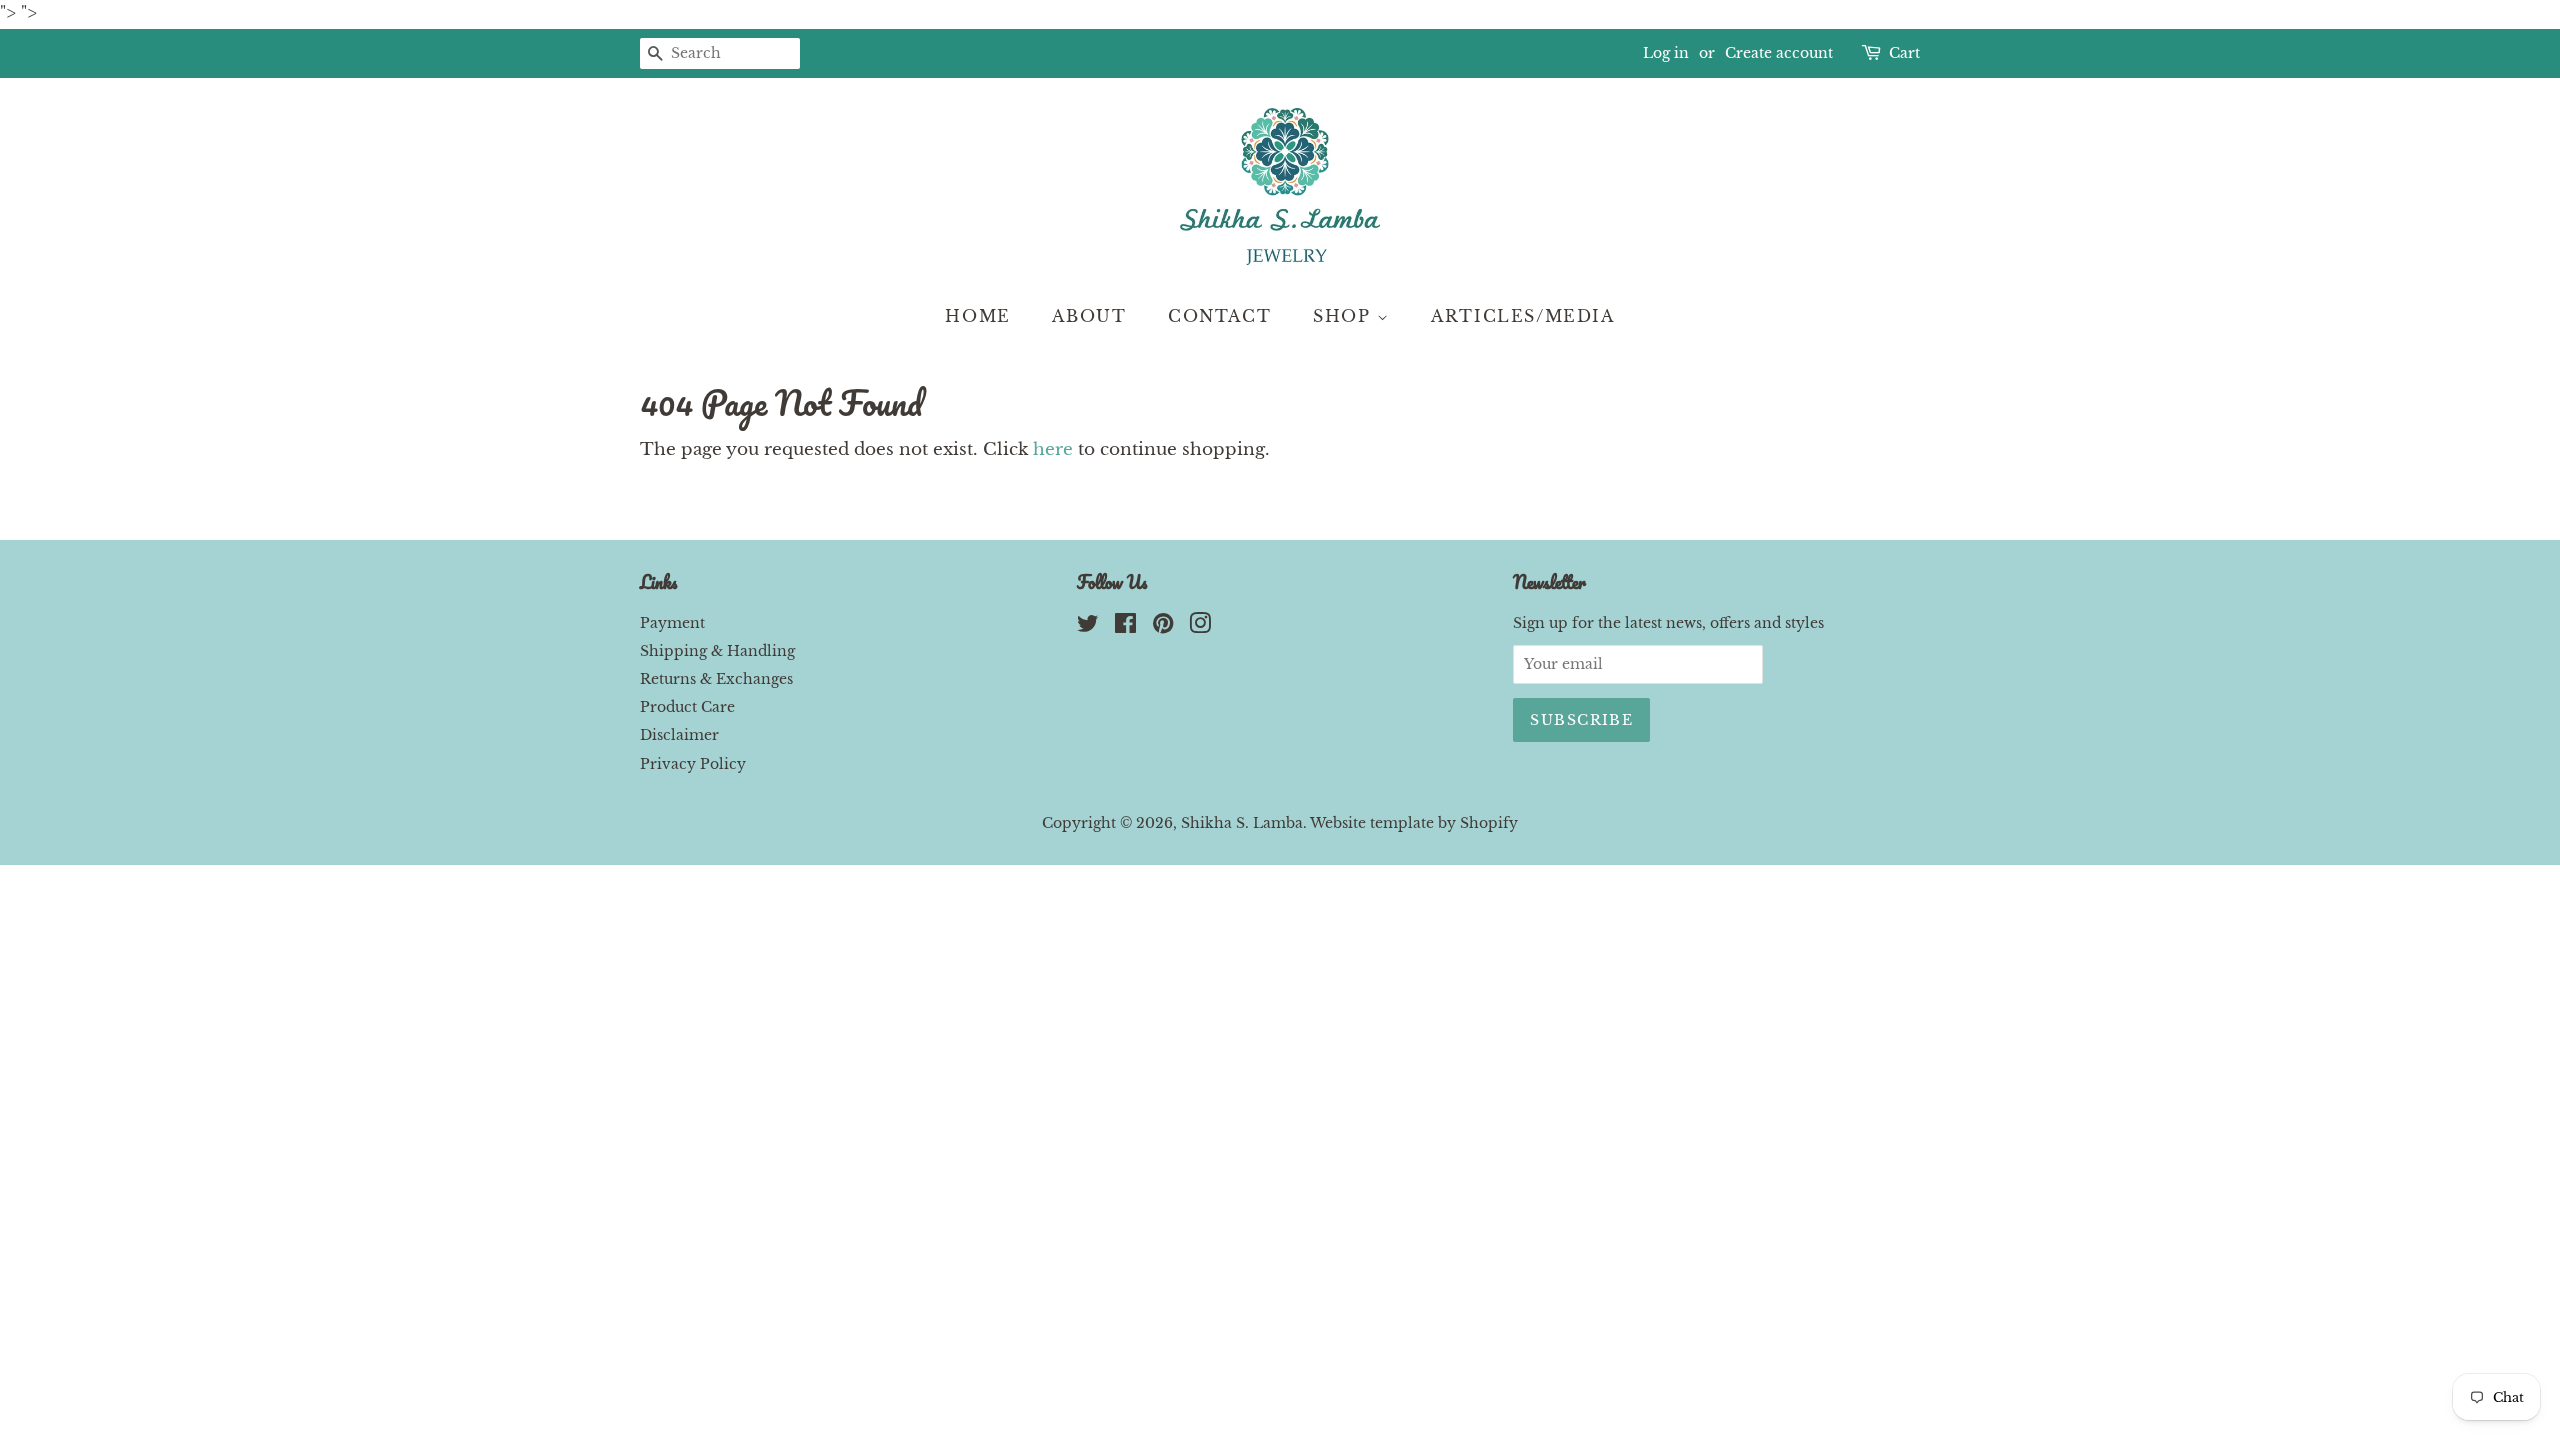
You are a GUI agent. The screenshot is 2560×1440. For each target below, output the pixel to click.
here (1053, 449)
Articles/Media (1522, 316)
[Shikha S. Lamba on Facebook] (1125, 627)
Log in (1666, 53)
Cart (1904, 53)
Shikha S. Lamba (1242, 823)
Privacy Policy (693, 764)
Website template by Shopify (1414, 823)
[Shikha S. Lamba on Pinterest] (1163, 627)
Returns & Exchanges (716, 679)
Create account (1779, 53)
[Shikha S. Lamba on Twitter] (1088, 627)
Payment (672, 623)
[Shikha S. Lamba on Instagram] (1200, 627)
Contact (1219, 316)
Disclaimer (679, 735)
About (1089, 316)
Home (977, 316)
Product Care (687, 707)
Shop (1345, 316)
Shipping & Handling (717, 651)
